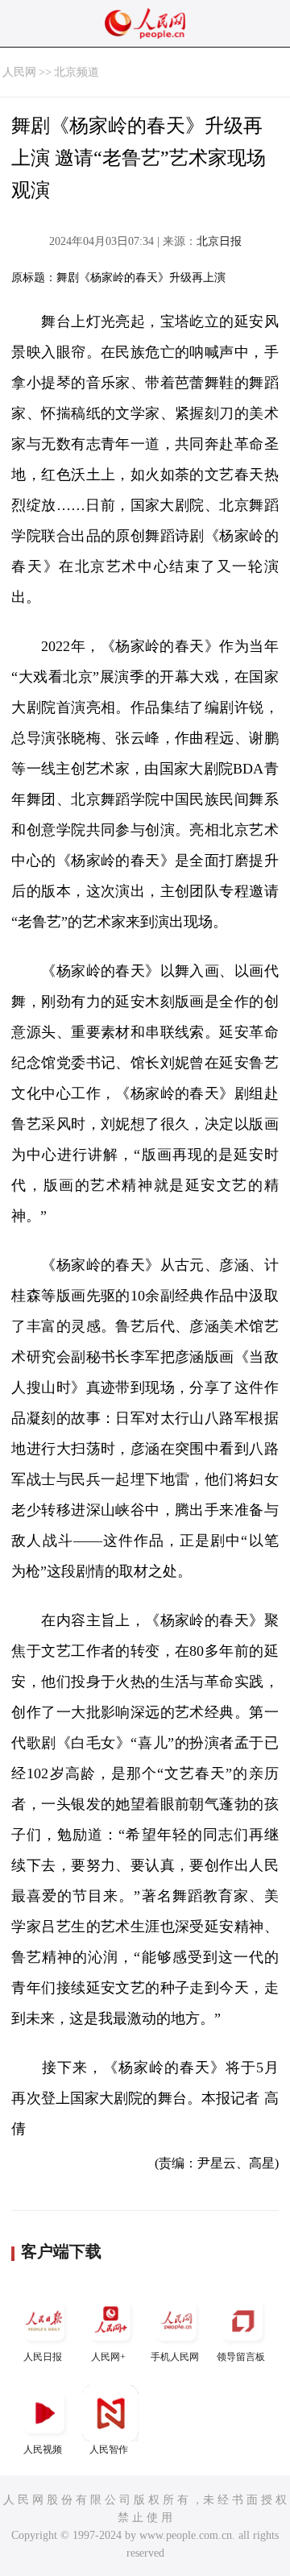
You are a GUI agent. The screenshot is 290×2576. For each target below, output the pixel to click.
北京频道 (77, 72)
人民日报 (43, 2357)
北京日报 (219, 241)
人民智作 (109, 2449)
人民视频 (43, 2449)
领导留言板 (241, 2357)
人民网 (19, 72)
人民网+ (108, 2357)
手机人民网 (175, 2357)
